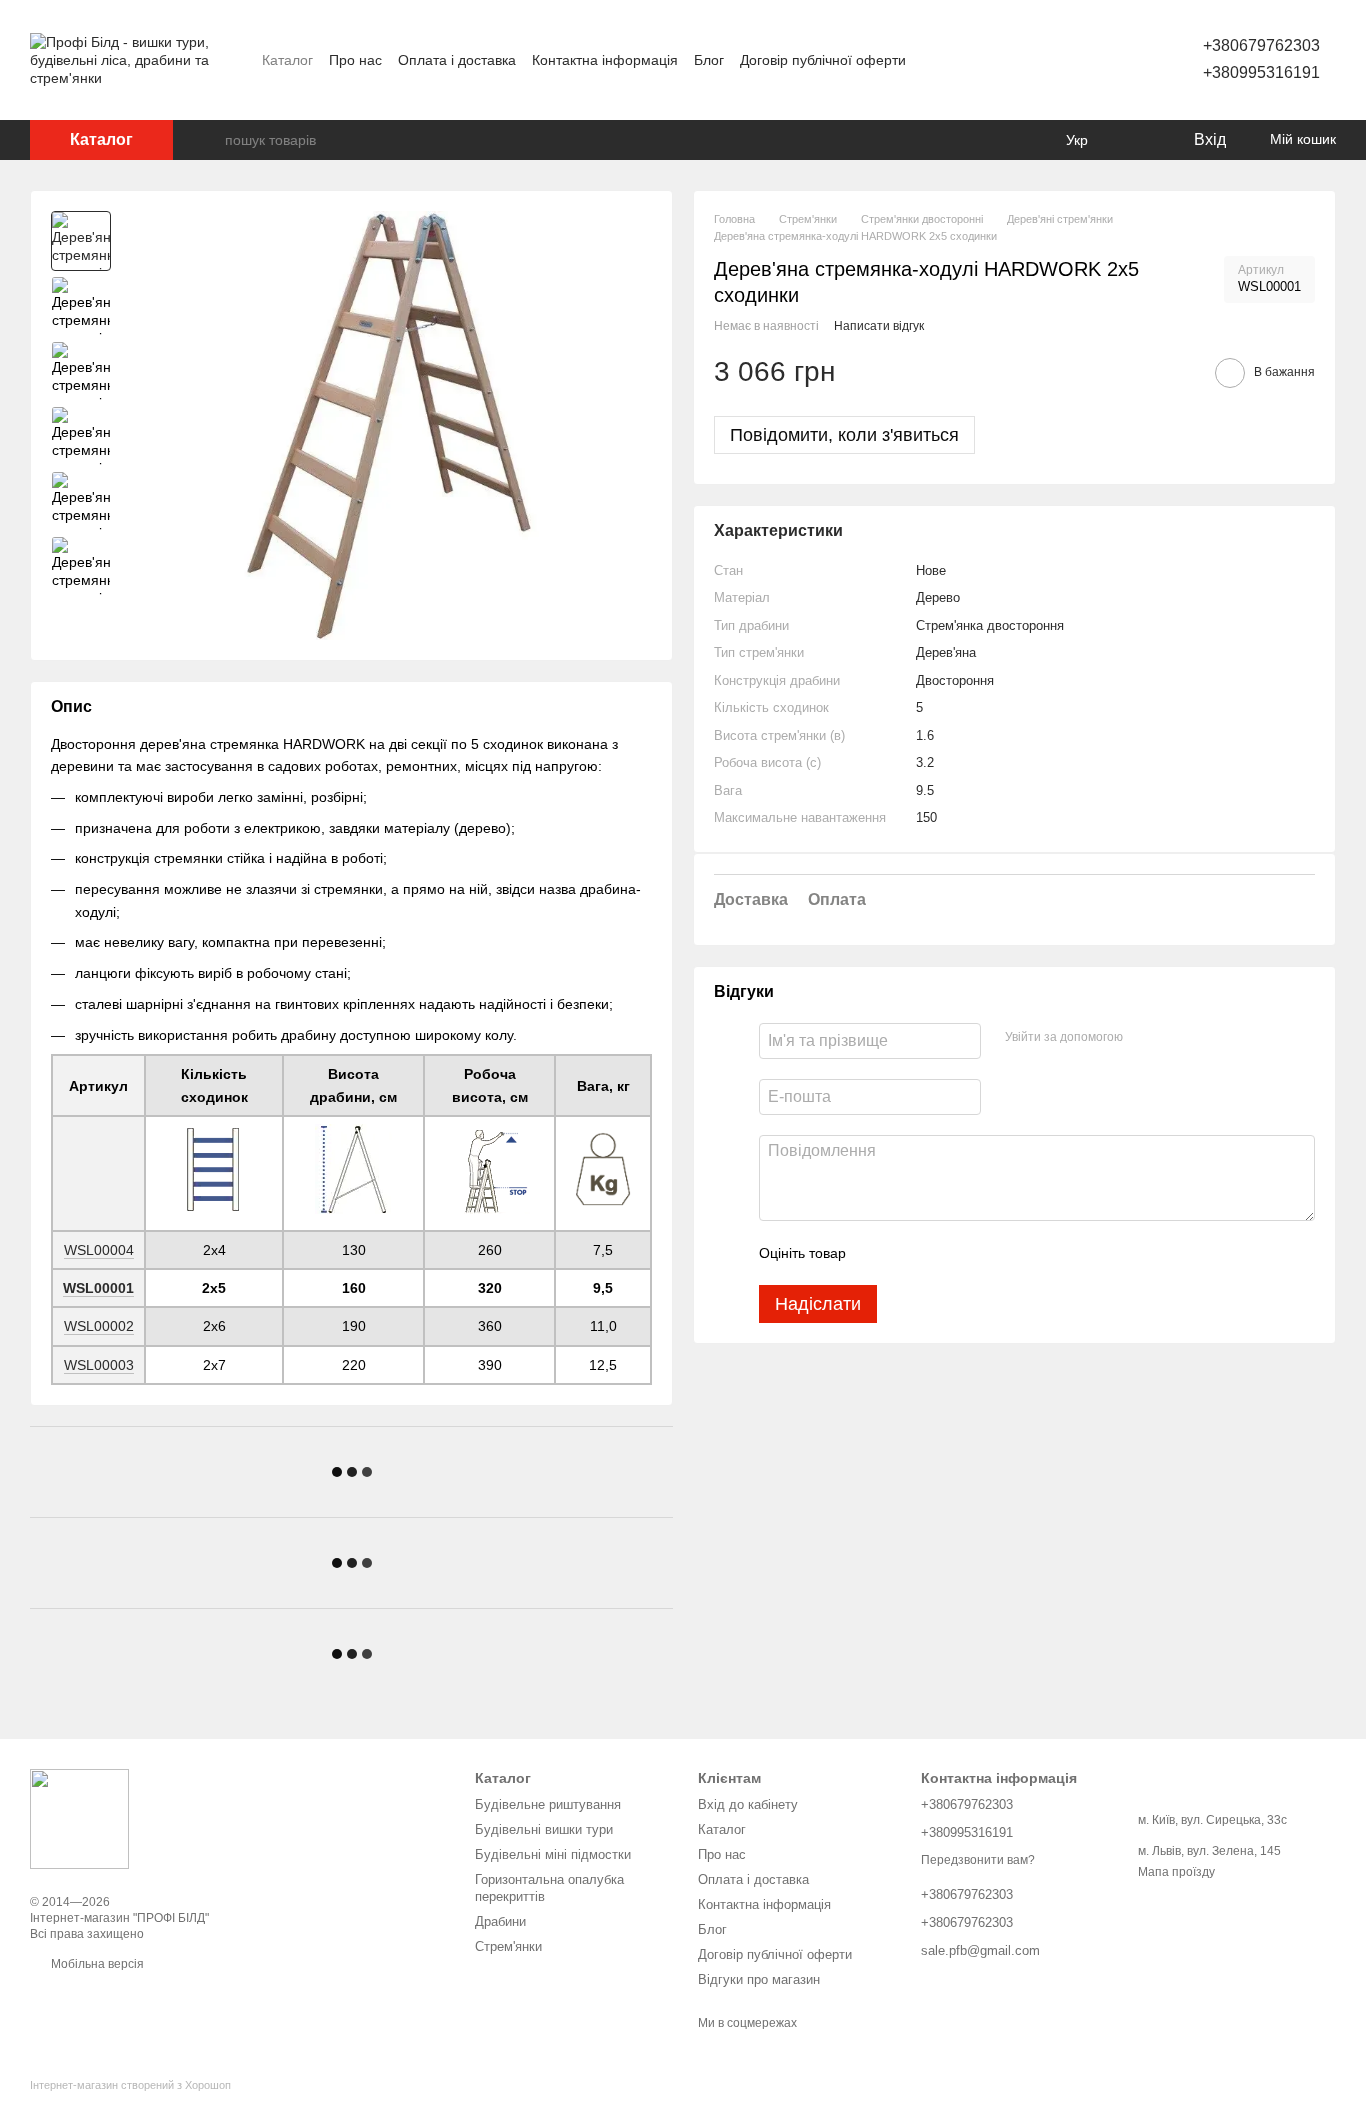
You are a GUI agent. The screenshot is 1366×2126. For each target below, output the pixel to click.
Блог (709, 60)
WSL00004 (99, 1250)
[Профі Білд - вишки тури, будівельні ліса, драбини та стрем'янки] (79, 1818)
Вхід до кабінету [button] (748, 1804)
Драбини (500, 1921)
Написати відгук (879, 326)
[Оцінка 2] (911, 1254)
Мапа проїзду (1176, 1872)
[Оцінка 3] (943, 1254)
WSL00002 (99, 1326)
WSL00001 (98, 1288)
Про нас (355, 60)
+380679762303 (1261, 45)
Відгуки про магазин (759, 1979)
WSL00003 (99, 1365)
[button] (1014, 679)
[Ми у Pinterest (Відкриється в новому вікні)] (1115, 60)
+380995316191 (1261, 72)
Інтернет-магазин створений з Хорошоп (130, 2085)
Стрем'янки (508, 1946)
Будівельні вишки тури (544, 1829)
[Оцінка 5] (1007, 1254)
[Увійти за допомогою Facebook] (1145, 1039)
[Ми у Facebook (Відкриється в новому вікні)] (1067, 60)
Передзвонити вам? (978, 1860)
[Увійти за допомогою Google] (1177, 1039)
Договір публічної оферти (823, 60)
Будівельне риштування (548, 1804)
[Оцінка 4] (975, 1254)
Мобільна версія (96, 1964)
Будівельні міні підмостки (553, 1854)
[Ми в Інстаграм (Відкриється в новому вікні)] (1091, 60)
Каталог (287, 60)
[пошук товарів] (209, 140)
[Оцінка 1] (879, 1254)
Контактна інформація (605, 60)
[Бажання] (1136, 140)
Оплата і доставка (457, 60)
